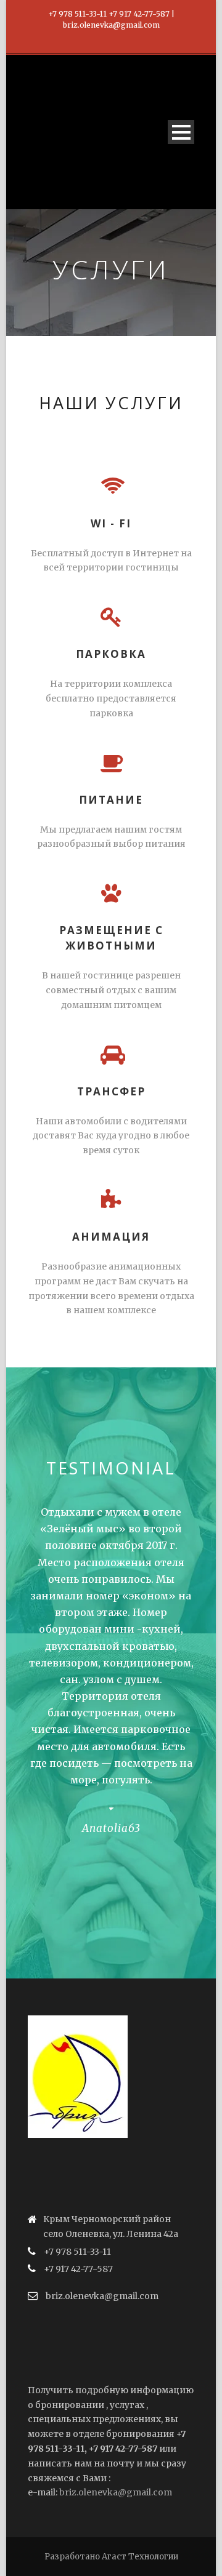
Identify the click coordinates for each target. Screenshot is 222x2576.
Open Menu (181, 132)
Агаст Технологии (140, 2557)
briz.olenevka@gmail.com (116, 2492)
